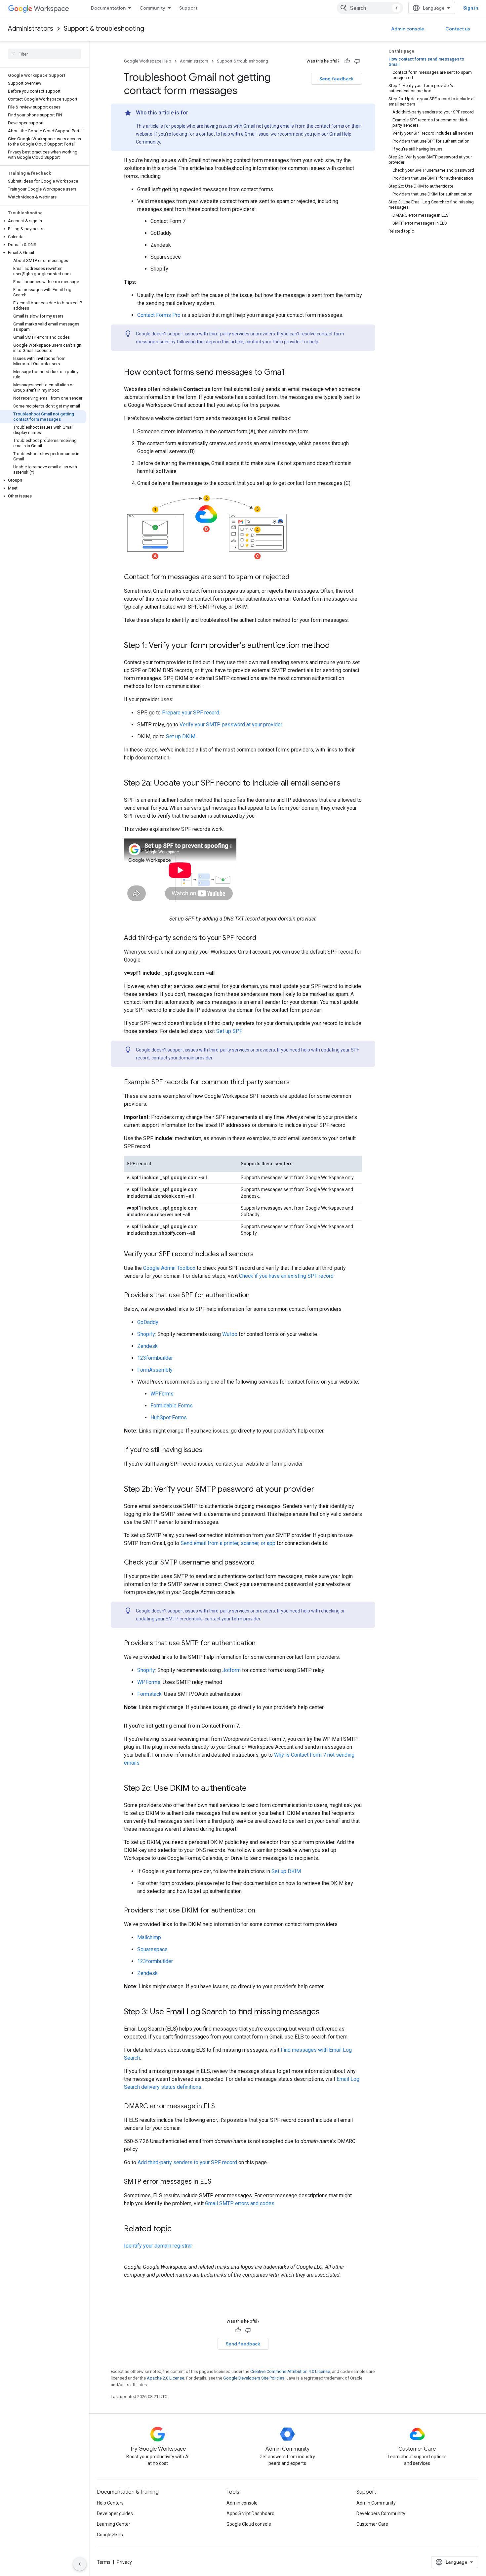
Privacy (124, 2562)
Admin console (408, 29)
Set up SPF (229, 1031)
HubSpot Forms (169, 1417)
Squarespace (152, 1949)
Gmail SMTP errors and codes (240, 2203)
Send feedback (337, 79)
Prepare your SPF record (191, 713)
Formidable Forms (172, 1406)
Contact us (458, 29)
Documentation (108, 8)
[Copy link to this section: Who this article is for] (195, 113)
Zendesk (147, 1346)
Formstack (149, 1694)
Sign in (471, 8)
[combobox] (370, 8)
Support (188, 8)
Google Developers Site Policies (254, 2378)
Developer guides (115, 2513)
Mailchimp (149, 1937)
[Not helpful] (357, 61)
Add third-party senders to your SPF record (187, 2162)
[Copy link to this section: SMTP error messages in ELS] (218, 2182)
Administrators (31, 29)
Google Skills (110, 2535)
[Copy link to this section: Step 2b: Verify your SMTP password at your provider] (321, 1490)
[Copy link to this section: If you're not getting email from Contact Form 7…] (249, 1726)
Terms (104, 2562)
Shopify (146, 1334)
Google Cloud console (249, 2524)
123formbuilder (155, 1358)
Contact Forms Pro (159, 315)
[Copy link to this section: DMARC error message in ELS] (222, 2107)
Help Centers (110, 2503)
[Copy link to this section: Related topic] (178, 2229)
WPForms (162, 1394)
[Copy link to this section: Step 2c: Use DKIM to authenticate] (253, 1789)
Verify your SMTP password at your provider (231, 725)
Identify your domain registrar (158, 2246)
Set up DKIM (181, 736)
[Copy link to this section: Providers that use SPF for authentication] (256, 1296)
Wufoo (230, 1334)
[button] (43, 221)
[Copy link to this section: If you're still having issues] (209, 1450)
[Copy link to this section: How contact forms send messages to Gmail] (291, 373)
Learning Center (114, 2524)
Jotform (231, 1670)
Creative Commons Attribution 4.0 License (290, 2371)
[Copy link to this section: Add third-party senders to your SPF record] (263, 938)
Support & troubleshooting (104, 29)
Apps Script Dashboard (250, 2513)
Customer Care (372, 2524)
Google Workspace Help (148, 61)
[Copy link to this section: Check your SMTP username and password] (261, 1563)
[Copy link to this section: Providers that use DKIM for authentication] (262, 1911)
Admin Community (376, 2503)
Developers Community (381, 2513)
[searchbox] (44, 54)
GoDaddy (148, 1322)
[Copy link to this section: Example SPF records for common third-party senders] (296, 1083)
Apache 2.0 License (165, 2378)
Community (152, 8)
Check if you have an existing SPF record (286, 1276)
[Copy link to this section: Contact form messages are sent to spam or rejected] (296, 578)
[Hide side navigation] (80, 2564)
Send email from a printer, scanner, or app (228, 1543)
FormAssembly (155, 1370)
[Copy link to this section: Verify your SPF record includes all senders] (260, 1255)
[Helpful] (347, 61)
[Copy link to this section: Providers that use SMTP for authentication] (262, 1644)
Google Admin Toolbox (169, 1268)
